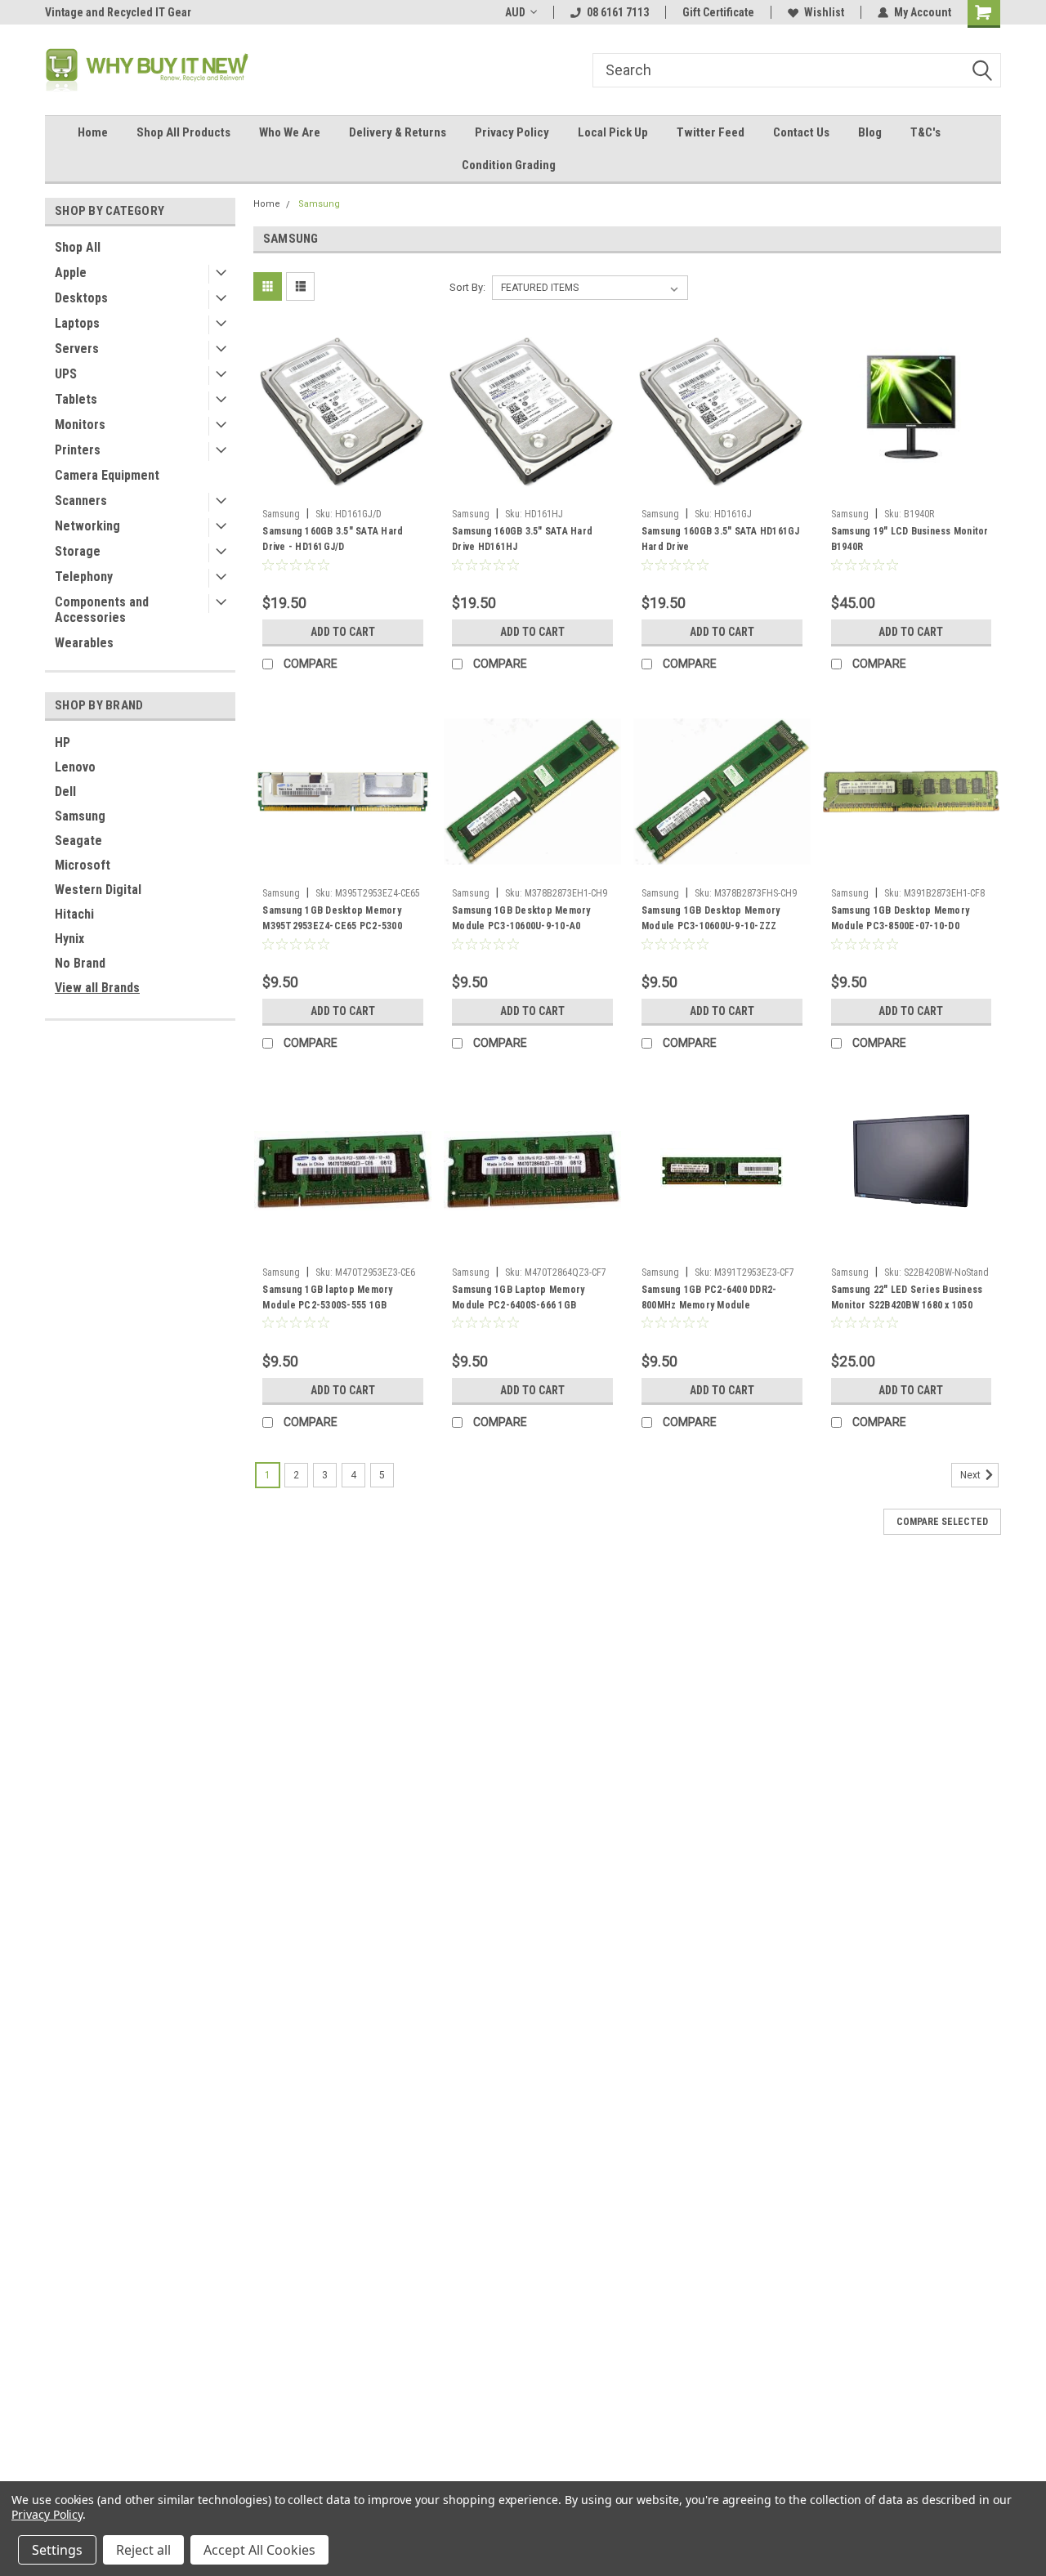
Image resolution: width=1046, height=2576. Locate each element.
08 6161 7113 (618, 12)
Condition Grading (509, 165)
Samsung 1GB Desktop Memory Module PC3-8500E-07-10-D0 (901, 918)
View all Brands (97, 988)
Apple (71, 273)
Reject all (143, 2550)
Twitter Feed (711, 132)
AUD (515, 12)
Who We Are (290, 132)
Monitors (80, 425)
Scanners (81, 501)
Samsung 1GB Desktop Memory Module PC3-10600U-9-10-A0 (521, 918)
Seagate (78, 841)
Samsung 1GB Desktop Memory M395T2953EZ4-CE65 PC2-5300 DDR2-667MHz (332, 926)
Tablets (76, 399)
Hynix (69, 939)
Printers (78, 450)
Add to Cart (343, 632)
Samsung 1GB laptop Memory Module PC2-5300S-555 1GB (327, 1297)
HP (63, 742)
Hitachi (74, 914)
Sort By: (467, 287)
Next (972, 1475)
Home (93, 132)
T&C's (925, 132)
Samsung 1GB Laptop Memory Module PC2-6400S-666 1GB (518, 1297)
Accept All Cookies (259, 2550)
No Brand (80, 963)
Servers (77, 349)
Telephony (84, 577)
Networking (87, 526)
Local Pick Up (613, 132)
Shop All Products (183, 132)
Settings (57, 2550)
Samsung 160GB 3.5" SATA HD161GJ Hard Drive (721, 539)
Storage (78, 551)
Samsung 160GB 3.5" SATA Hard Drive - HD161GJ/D (333, 539)
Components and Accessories (102, 610)
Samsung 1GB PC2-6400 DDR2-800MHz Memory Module (709, 1297)
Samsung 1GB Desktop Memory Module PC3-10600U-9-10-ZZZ (711, 918)
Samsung (80, 816)
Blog (870, 132)
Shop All (78, 247)
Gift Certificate (718, 12)
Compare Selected (942, 1522)
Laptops (77, 323)
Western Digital (98, 890)
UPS (66, 374)
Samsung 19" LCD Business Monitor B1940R (910, 539)
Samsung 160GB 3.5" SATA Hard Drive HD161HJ (522, 539)
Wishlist (824, 12)
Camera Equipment (107, 475)
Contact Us (801, 132)
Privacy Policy (512, 132)
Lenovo (75, 767)
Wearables (84, 643)
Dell (65, 792)
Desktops (81, 298)
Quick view (343, 489)
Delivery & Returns (398, 132)
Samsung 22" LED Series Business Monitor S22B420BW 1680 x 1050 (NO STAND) (907, 1305)
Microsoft (83, 865)
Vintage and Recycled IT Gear (118, 12)
